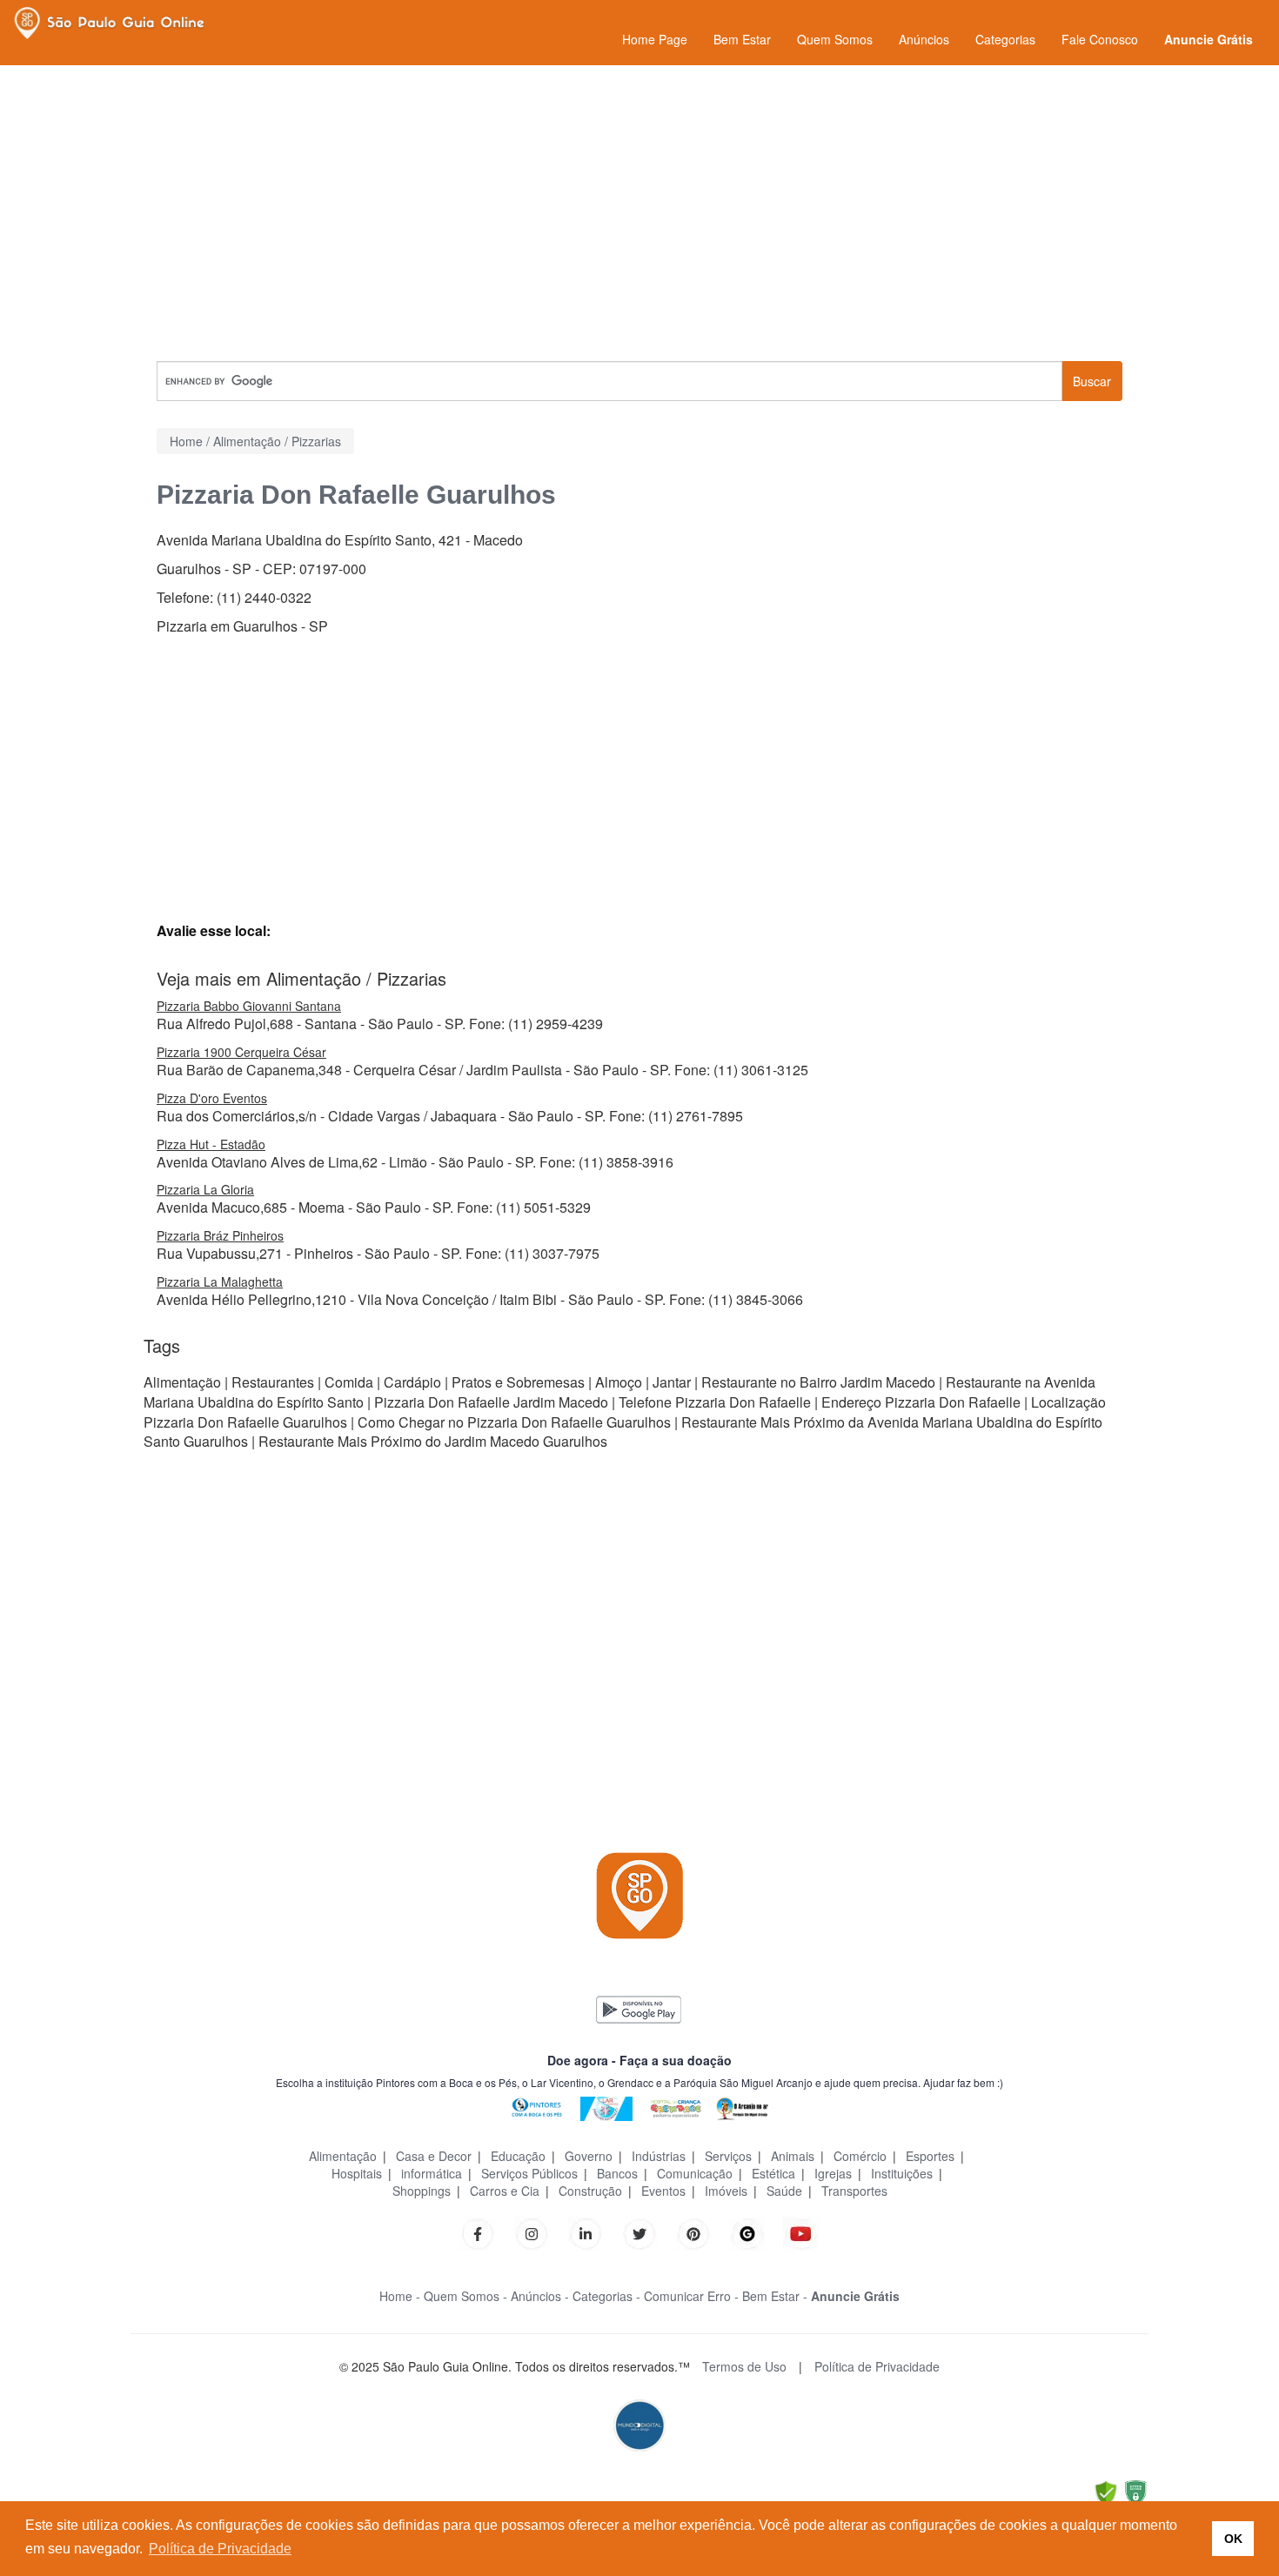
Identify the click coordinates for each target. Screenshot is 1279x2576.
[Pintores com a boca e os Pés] (537, 2107)
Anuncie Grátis (1209, 39)
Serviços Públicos (529, 2173)
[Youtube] (801, 2232)
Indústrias (659, 2156)
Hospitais (357, 2173)
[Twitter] (639, 2232)
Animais (793, 2156)
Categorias (1005, 39)
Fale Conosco (1100, 39)
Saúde (784, 2191)
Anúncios (924, 39)
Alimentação (343, 2156)
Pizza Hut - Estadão (211, 1144)
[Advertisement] (639, 213)
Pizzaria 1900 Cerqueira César (241, 1052)
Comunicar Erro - (691, 2296)
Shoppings (422, 2191)
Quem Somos (835, 39)
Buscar (1092, 381)
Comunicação (695, 2173)
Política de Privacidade (877, 2366)
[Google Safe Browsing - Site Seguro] (1106, 2491)
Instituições (902, 2173)
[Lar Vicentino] (606, 2107)
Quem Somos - (465, 2296)
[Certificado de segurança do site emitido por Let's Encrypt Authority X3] (1135, 2491)
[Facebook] (478, 2232)
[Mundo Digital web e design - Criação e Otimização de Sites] (639, 2424)
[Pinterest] (693, 2232)
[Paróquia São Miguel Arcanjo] (742, 2107)
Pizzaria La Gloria (205, 1189)
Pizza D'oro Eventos (212, 1098)
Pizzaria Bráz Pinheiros (220, 1235)
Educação (518, 2156)
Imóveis (726, 2191)
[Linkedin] (594, 2232)
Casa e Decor (434, 2156)
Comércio (860, 2156)
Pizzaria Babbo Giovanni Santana (249, 1006)
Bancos (617, 2173)
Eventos (663, 2191)
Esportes (930, 2156)
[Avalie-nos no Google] (747, 2232)
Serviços (728, 2156)
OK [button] (1233, 2539)
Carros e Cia (505, 2191)
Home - (400, 2296)
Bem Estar (742, 39)
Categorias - (606, 2296)
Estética (773, 2173)
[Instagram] (532, 2232)
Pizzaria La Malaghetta (220, 1281)
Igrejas (833, 2173)
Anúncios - (540, 2296)
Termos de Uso (744, 2366)
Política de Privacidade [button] (220, 2549)
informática (432, 2173)
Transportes (854, 2191)
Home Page (655, 39)
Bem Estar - (775, 2296)
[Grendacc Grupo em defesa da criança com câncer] (676, 2107)
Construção (590, 2191)
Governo (589, 2156)
